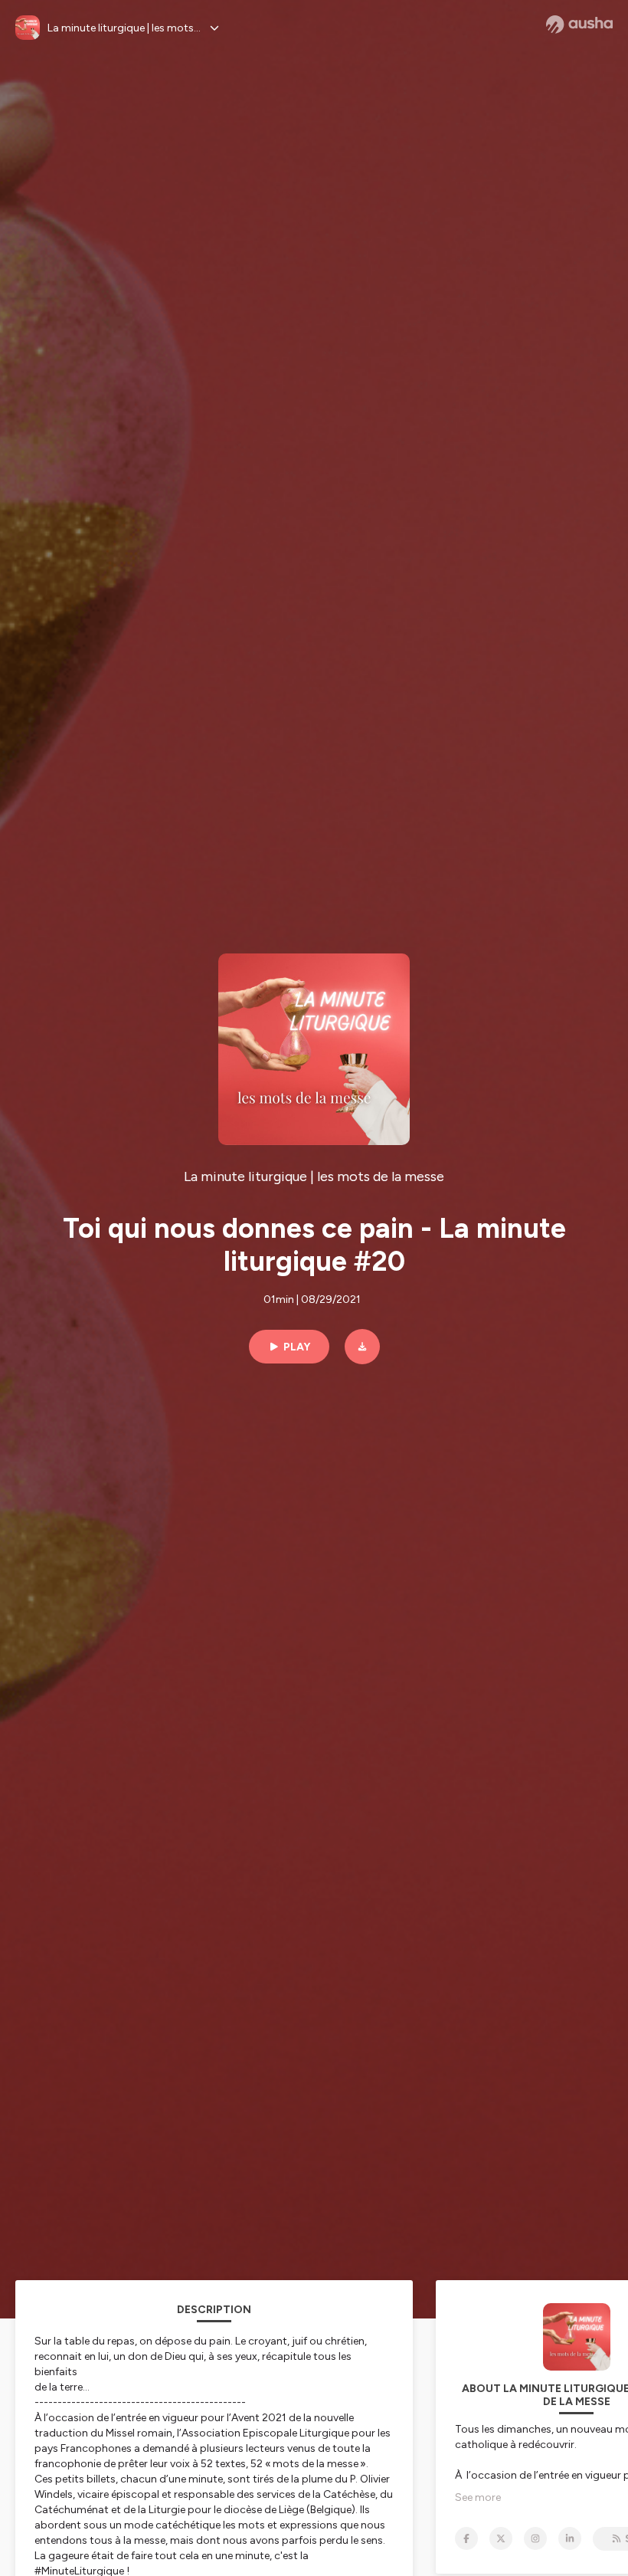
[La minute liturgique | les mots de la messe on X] (501, 2538)
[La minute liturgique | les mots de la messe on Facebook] (466, 2538)
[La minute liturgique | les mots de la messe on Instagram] (535, 2538)
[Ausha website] (579, 25)
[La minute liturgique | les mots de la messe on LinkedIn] (570, 2538)
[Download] (362, 1347)
